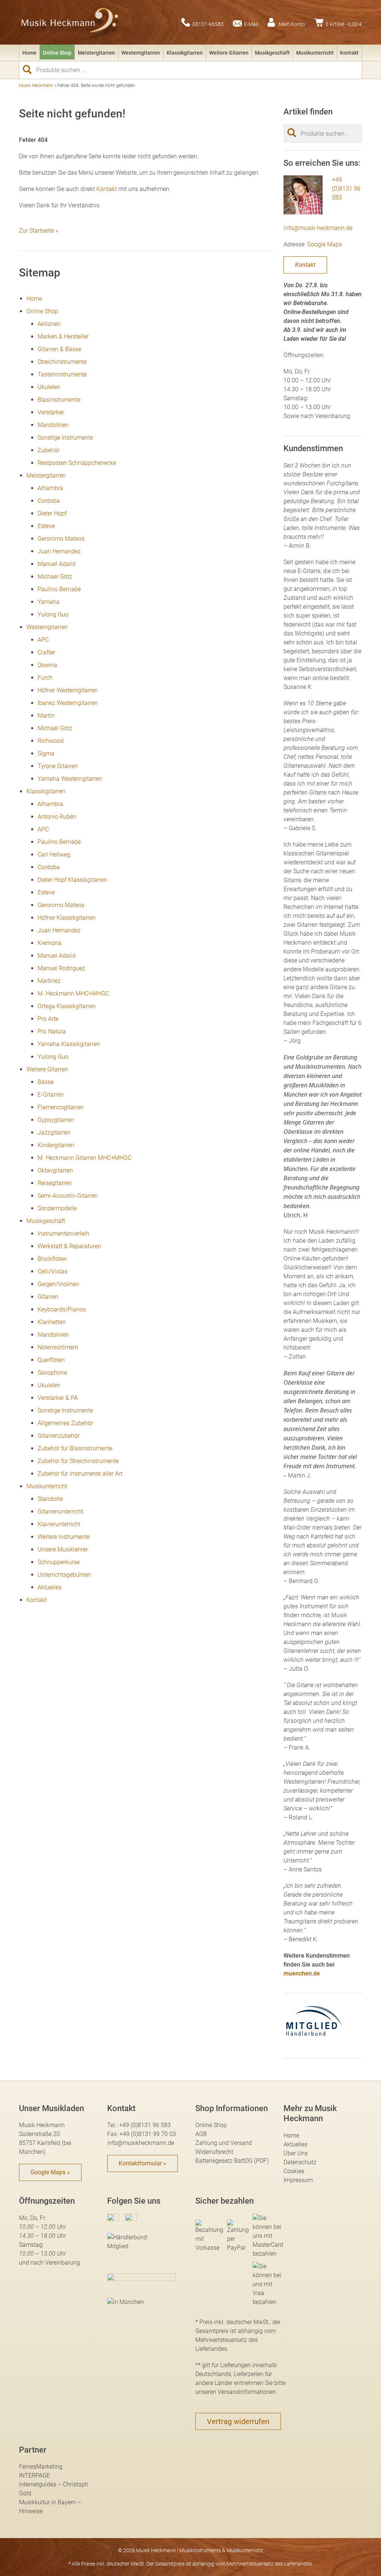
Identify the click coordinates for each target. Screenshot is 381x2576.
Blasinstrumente (59, 400)
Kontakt (349, 53)
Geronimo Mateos (61, 539)
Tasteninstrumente (62, 374)
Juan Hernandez (59, 551)
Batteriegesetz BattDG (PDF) (232, 2161)
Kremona (49, 943)
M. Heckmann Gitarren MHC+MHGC (84, 1158)
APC (43, 640)
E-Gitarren (51, 1095)
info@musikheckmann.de (141, 2143)
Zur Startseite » (39, 231)
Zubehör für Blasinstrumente (75, 1448)
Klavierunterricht (59, 1524)
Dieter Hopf (52, 513)
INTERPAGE (34, 2475)
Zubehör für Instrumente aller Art (81, 1474)
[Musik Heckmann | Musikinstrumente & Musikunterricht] (70, 22)
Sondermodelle (57, 1208)
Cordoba (49, 501)
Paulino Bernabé (59, 589)
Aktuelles (49, 1587)
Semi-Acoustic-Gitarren (68, 1196)
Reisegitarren (55, 1183)
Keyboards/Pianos (62, 1309)
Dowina (47, 665)
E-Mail (251, 24)
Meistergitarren (96, 53)
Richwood (51, 741)
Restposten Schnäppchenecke (77, 463)
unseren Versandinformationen (236, 2392)
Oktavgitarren (55, 1170)
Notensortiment (58, 1347)
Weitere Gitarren (229, 53)
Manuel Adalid (57, 564)
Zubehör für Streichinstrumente (78, 1461)
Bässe (46, 1082)
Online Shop (57, 53)
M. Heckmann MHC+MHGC (73, 993)
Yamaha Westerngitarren (70, 779)
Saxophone (52, 1373)
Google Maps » (50, 2172)
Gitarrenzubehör (59, 1436)
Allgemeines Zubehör (65, 1423)
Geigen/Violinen (58, 1284)
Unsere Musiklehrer (63, 1549)
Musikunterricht (315, 53)
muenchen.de (302, 1973)
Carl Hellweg (54, 855)
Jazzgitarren (54, 1132)
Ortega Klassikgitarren (67, 1006)
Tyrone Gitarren (58, 766)
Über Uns (296, 2153)
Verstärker (51, 412)
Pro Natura (52, 1031)
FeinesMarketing (41, 2467)
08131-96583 (208, 24)
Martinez (49, 981)
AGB (201, 2134)
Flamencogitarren (61, 1107)
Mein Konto (292, 24)
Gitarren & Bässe (59, 349)
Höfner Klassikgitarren (67, 918)
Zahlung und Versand (224, 2143)
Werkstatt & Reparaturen (69, 1246)
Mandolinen (53, 425)
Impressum (298, 2180)
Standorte (50, 1499)
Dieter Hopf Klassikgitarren (72, 880)
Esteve (46, 526)
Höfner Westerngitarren (68, 690)
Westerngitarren (141, 53)
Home (29, 53)
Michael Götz (55, 577)
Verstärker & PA (58, 1398)
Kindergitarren (56, 1145)
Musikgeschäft (272, 53)
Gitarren (48, 1297)
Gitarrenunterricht (60, 1512)
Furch (45, 678)
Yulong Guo (53, 614)
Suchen (30, 69)
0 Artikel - (344, 24)
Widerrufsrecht (214, 2152)
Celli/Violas (52, 1271)
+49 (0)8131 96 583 (346, 189)
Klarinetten (52, 1322)
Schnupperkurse (59, 1562)
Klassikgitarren (185, 53)
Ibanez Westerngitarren (68, 703)
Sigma (46, 753)
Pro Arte (48, 1019)
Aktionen (49, 324)
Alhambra (50, 488)
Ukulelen (49, 387)
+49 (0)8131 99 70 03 (148, 2134)
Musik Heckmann (36, 85)
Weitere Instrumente (64, 1537)
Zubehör (49, 450)
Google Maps (324, 244)
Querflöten (51, 1360)
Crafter (46, 652)
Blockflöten (52, 1259)
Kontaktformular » (143, 2163)
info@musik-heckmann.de (318, 228)
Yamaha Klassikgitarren (69, 1044)
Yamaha (49, 602)
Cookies (294, 2171)
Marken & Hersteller (63, 336)
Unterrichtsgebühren (64, 1575)
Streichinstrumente (62, 362)
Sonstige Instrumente (65, 438)
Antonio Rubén (57, 817)
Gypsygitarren (56, 1120)
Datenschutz (300, 2162)
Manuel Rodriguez (61, 968)
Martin (46, 716)
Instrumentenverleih (63, 1234)
